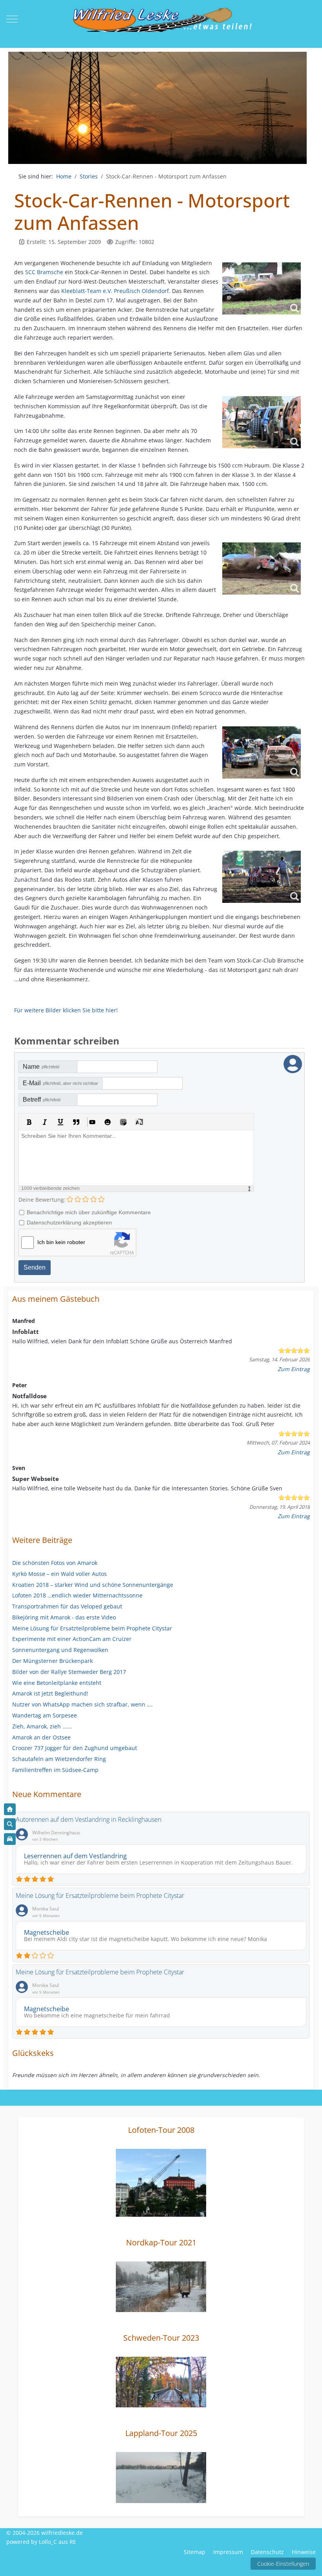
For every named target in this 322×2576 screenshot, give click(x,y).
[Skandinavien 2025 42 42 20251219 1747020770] (161, 2477)
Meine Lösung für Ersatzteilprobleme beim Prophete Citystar (100, 1896)
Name (41, 1067)
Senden (35, 1267)
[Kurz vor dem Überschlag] (262, 569)
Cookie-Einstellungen (283, 2564)
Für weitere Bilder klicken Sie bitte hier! (66, 1010)
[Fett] (29, 1122)
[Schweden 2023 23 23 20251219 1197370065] (161, 2381)
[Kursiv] (45, 1122)
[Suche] (10, 1824)
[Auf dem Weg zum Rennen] (262, 752)
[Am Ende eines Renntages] (262, 877)
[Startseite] (10, 1809)
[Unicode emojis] (123, 1122)
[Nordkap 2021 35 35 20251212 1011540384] (161, 2286)
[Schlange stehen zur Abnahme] (262, 422)
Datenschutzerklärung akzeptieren (69, 1223)
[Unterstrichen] (60, 1122)
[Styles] (139, 1122)
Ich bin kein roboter (61, 1242)
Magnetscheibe (47, 1932)
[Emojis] (108, 1122)
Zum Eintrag (294, 1369)
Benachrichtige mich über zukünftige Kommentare (89, 1212)
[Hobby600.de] (10, 1839)
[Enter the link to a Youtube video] (92, 1122)
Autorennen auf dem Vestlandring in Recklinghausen (89, 1819)
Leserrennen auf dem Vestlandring (75, 1856)
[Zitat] (76, 1122)
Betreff (42, 1100)
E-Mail (60, 1083)
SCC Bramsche (44, 272)
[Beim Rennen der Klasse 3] (262, 288)
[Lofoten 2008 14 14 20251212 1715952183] (161, 2182)
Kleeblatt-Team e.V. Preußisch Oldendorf (115, 291)
